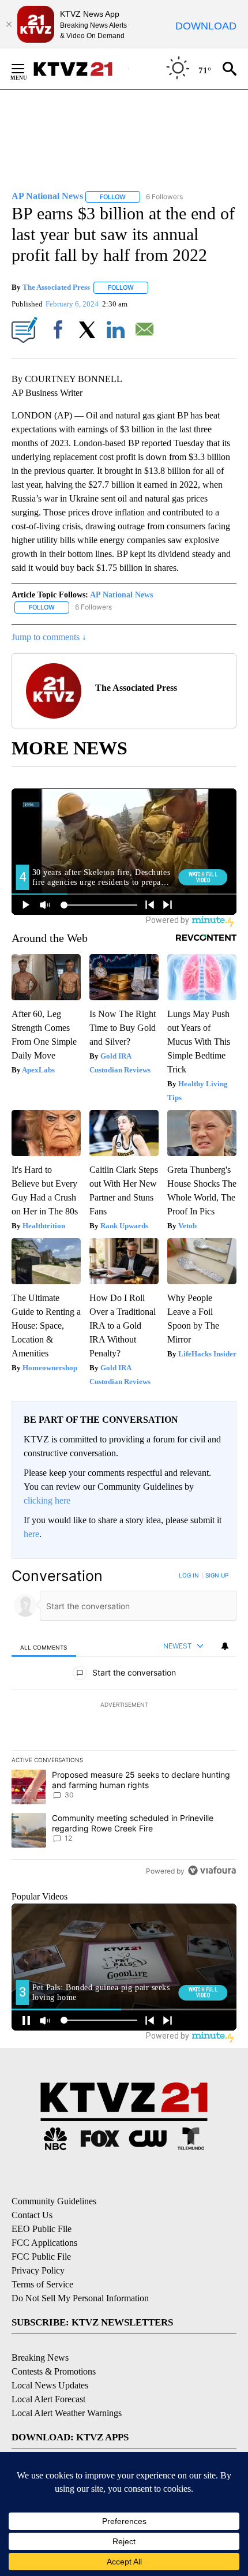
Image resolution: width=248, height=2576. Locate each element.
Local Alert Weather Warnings (67, 2413)
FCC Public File (41, 2257)
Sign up (217, 1575)
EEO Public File (42, 2229)
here (31, 1534)
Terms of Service (42, 2284)
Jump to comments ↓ (49, 637)
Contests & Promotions (54, 2371)
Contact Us (32, 2215)
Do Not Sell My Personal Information (80, 2298)
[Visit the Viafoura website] (212, 1870)
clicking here (47, 1500)
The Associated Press (56, 287)
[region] (124, 1726)
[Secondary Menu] (27, 69)
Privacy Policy (38, 2270)
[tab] (44, 1646)
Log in (189, 1575)
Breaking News (40, 2358)
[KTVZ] (80, 69)
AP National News (121, 595)
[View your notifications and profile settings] (225, 1646)
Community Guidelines (54, 2201)
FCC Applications (44, 2243)
